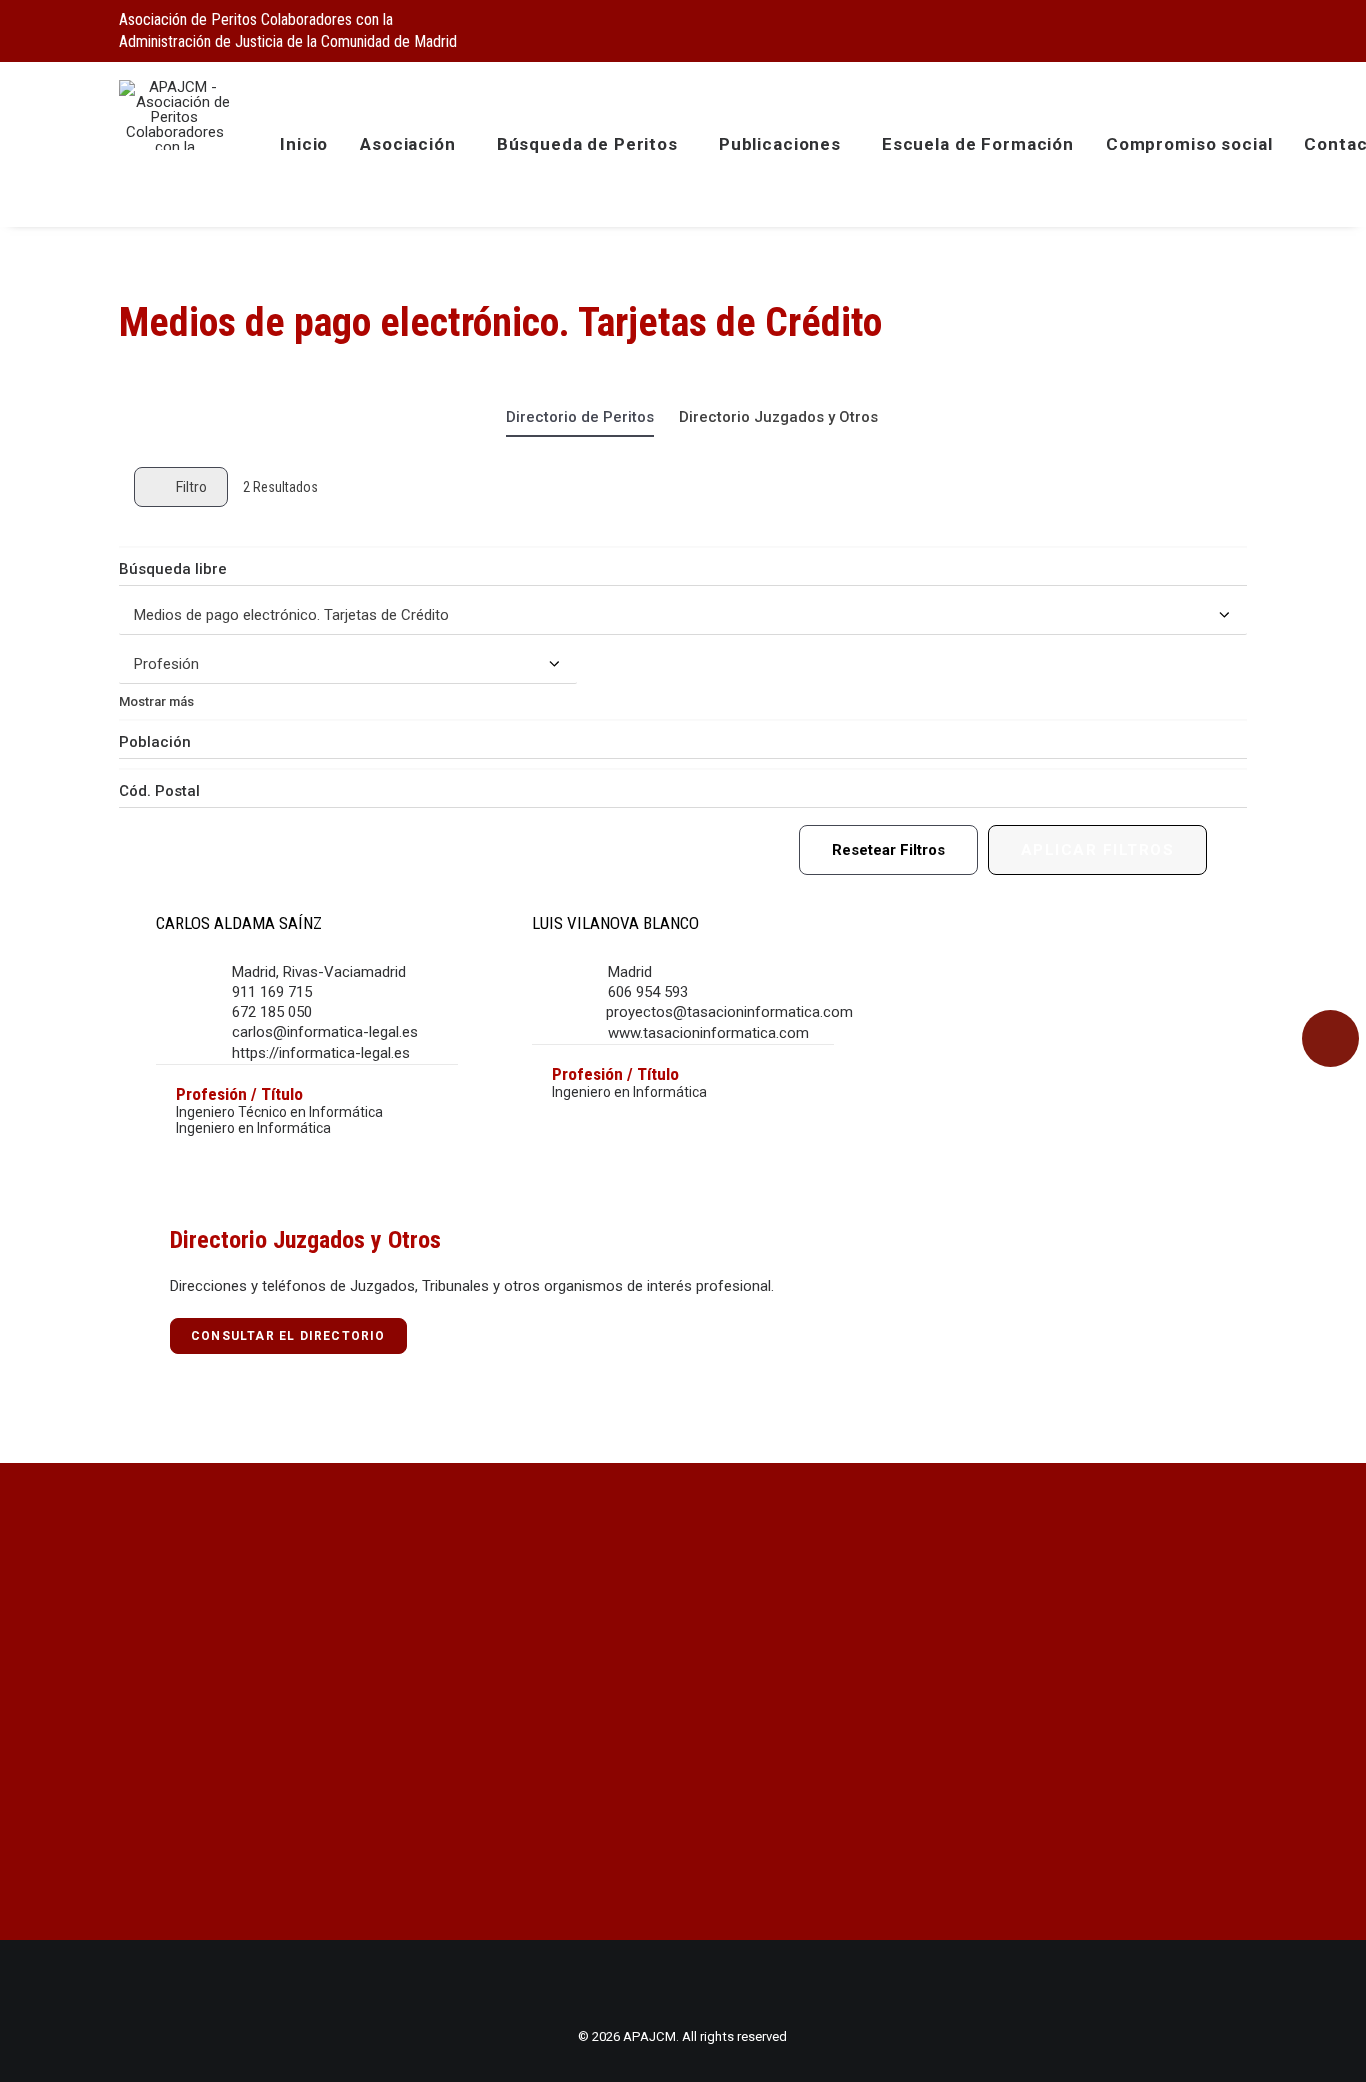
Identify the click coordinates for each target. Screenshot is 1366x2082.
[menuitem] (1139, 26)
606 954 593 (648, 992)
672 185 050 (272, 1012)
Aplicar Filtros (1098, 850)
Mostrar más (156, 701)
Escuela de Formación (978, 144)
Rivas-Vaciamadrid (344, 972)
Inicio (304, 144)
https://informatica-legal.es (321, 1053)
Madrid (254, 972)
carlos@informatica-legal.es (325, 1032)
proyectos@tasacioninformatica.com (729, 1012)
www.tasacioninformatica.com (708, 1033)
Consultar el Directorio (288, 1336)
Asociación (408, 144)
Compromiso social (1189, 144)
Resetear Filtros (888, 850)
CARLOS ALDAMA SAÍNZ (239, 923)
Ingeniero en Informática (253, 1128)
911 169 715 (272, 992)
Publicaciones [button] (780, 144)
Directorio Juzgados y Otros (778, 417)
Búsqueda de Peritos (587, 144)
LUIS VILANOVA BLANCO (615, 923)
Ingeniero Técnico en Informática (279, 1112)
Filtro (191, 487)
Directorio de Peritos (580, 417)
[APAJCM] (174, 115)
